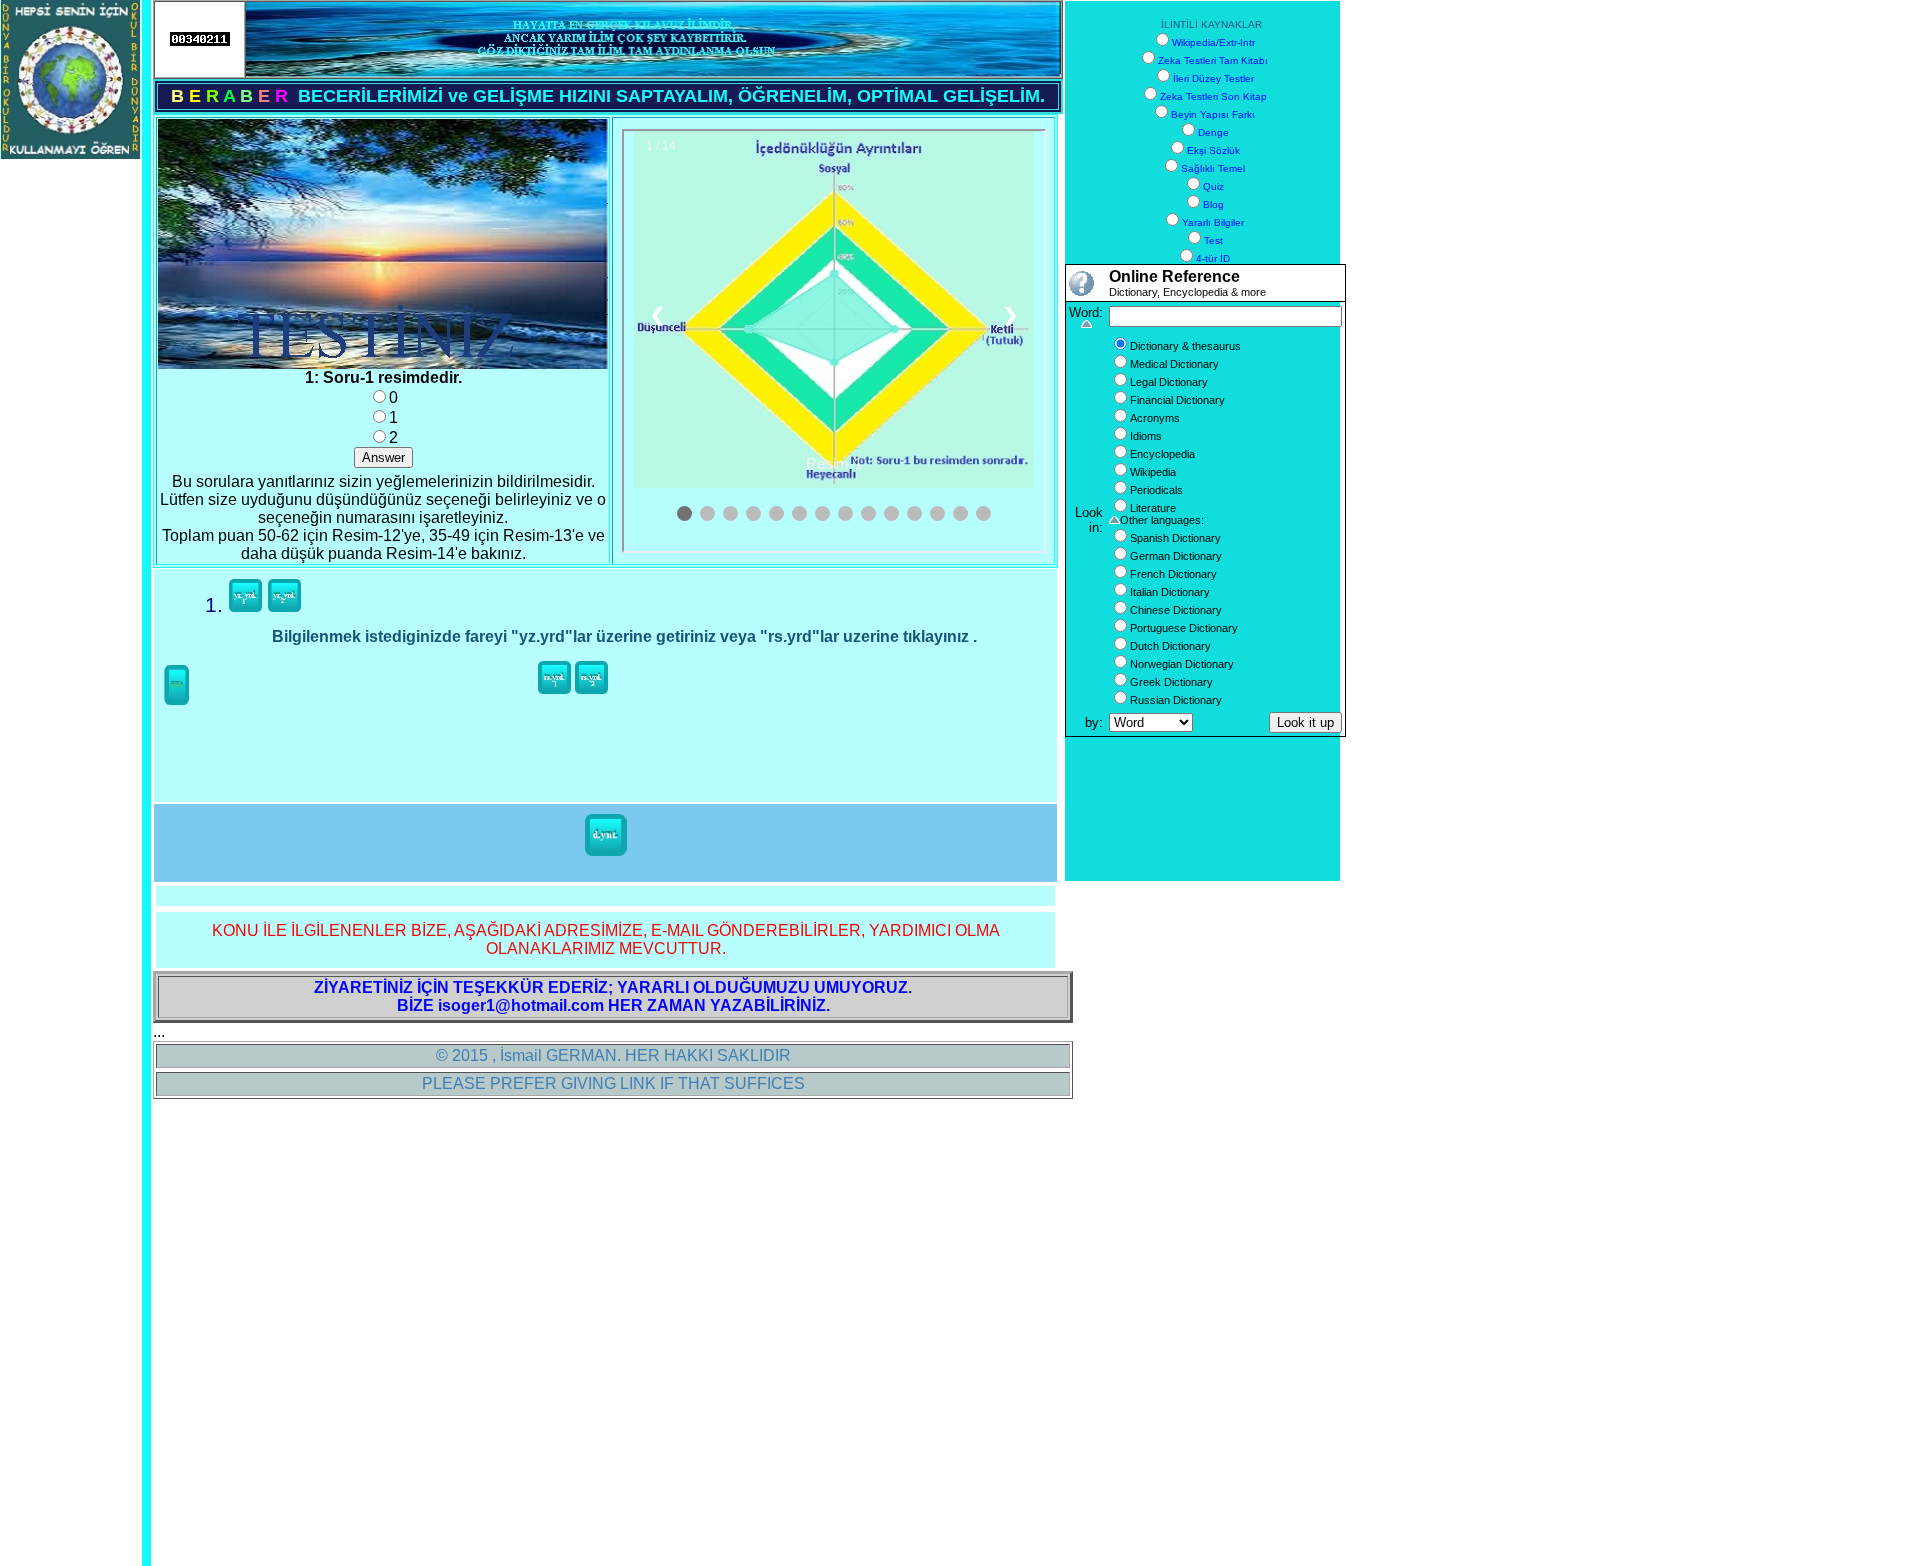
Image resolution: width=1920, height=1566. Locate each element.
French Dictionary (1173, 574)
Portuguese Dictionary (1184, 628)
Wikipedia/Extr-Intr (1213, 42)
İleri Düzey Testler (1213, 78)
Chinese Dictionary (1176, 610)
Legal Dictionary (1169, 382)
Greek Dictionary (1171, 682)
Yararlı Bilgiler (1213, 222)
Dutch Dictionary (1170, 646)
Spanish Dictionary (1175, 538)
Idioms (1146, 436)
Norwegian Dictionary (1182, 664)
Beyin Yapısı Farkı (1213, 114)
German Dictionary (1176, 556)
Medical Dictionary (1174, 364)
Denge (1213, 132)
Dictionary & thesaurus (1185, 346)
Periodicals (1156, 490)
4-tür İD (1213, 258)
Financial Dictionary (1177, 400)
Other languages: (1162, 520)
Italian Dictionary (1170, 592)
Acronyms (1155, 418)
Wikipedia (1153, 472)
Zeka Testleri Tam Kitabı (1213, 60)
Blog (1213, 204)
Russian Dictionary (1176, 700)
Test (1213, 240)
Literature (1153, 508)
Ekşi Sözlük (1213, 150)
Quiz (1213, 186)
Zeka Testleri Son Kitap (1213, 96)
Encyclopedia (1162, 454)
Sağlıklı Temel (1213, 168)
